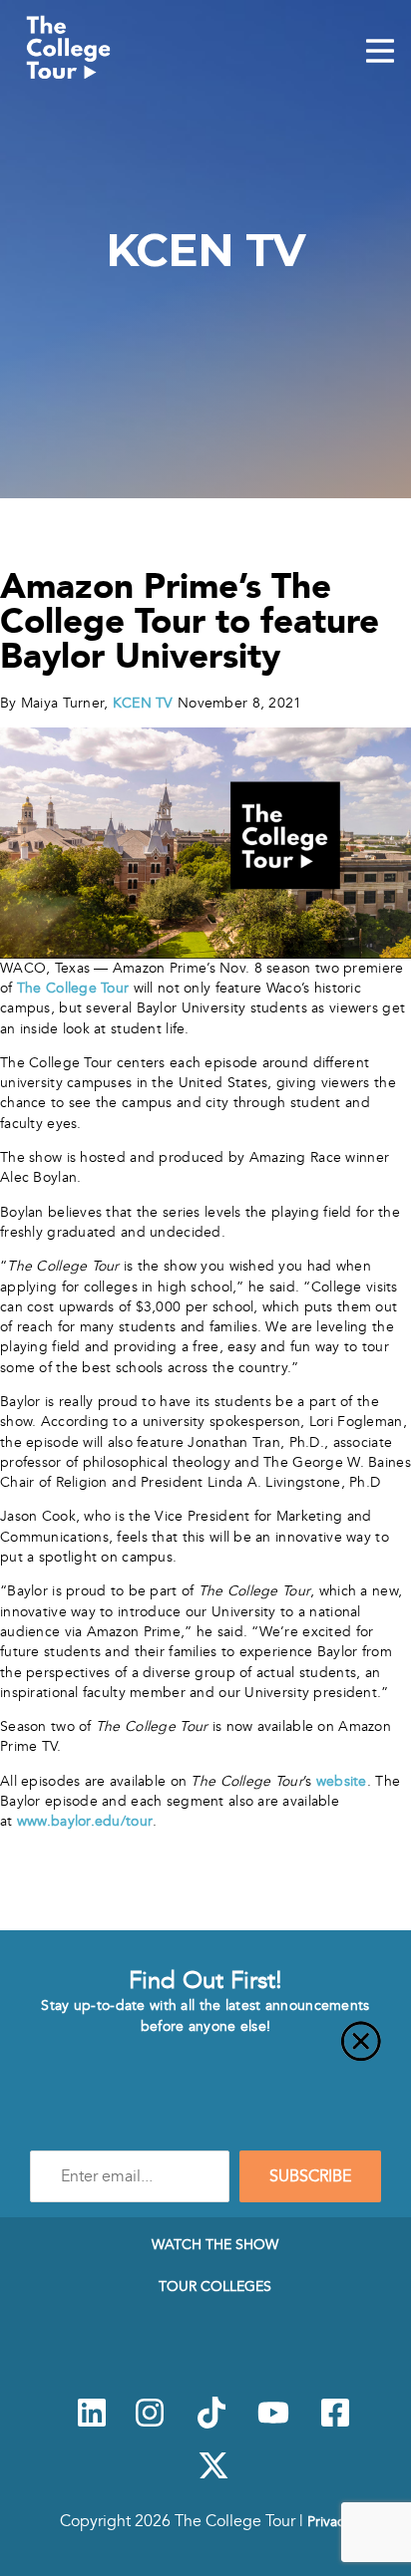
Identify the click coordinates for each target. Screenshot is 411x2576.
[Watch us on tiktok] (211, 2424)
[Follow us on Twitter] (213, 2476)
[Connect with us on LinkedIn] (92, 2424)
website (342, 1781)
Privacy (329, 2521)
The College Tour (73, 988)
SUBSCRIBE (310, 2176)
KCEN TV (140, 703)
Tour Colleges (215, 2286)
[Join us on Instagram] (150, 2424)
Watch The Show (215, 2244)
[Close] (205, 2053)
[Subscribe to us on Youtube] (273, 2424)
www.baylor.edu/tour (85, 1821)
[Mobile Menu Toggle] (380, 53)
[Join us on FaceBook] (335, 2424)
